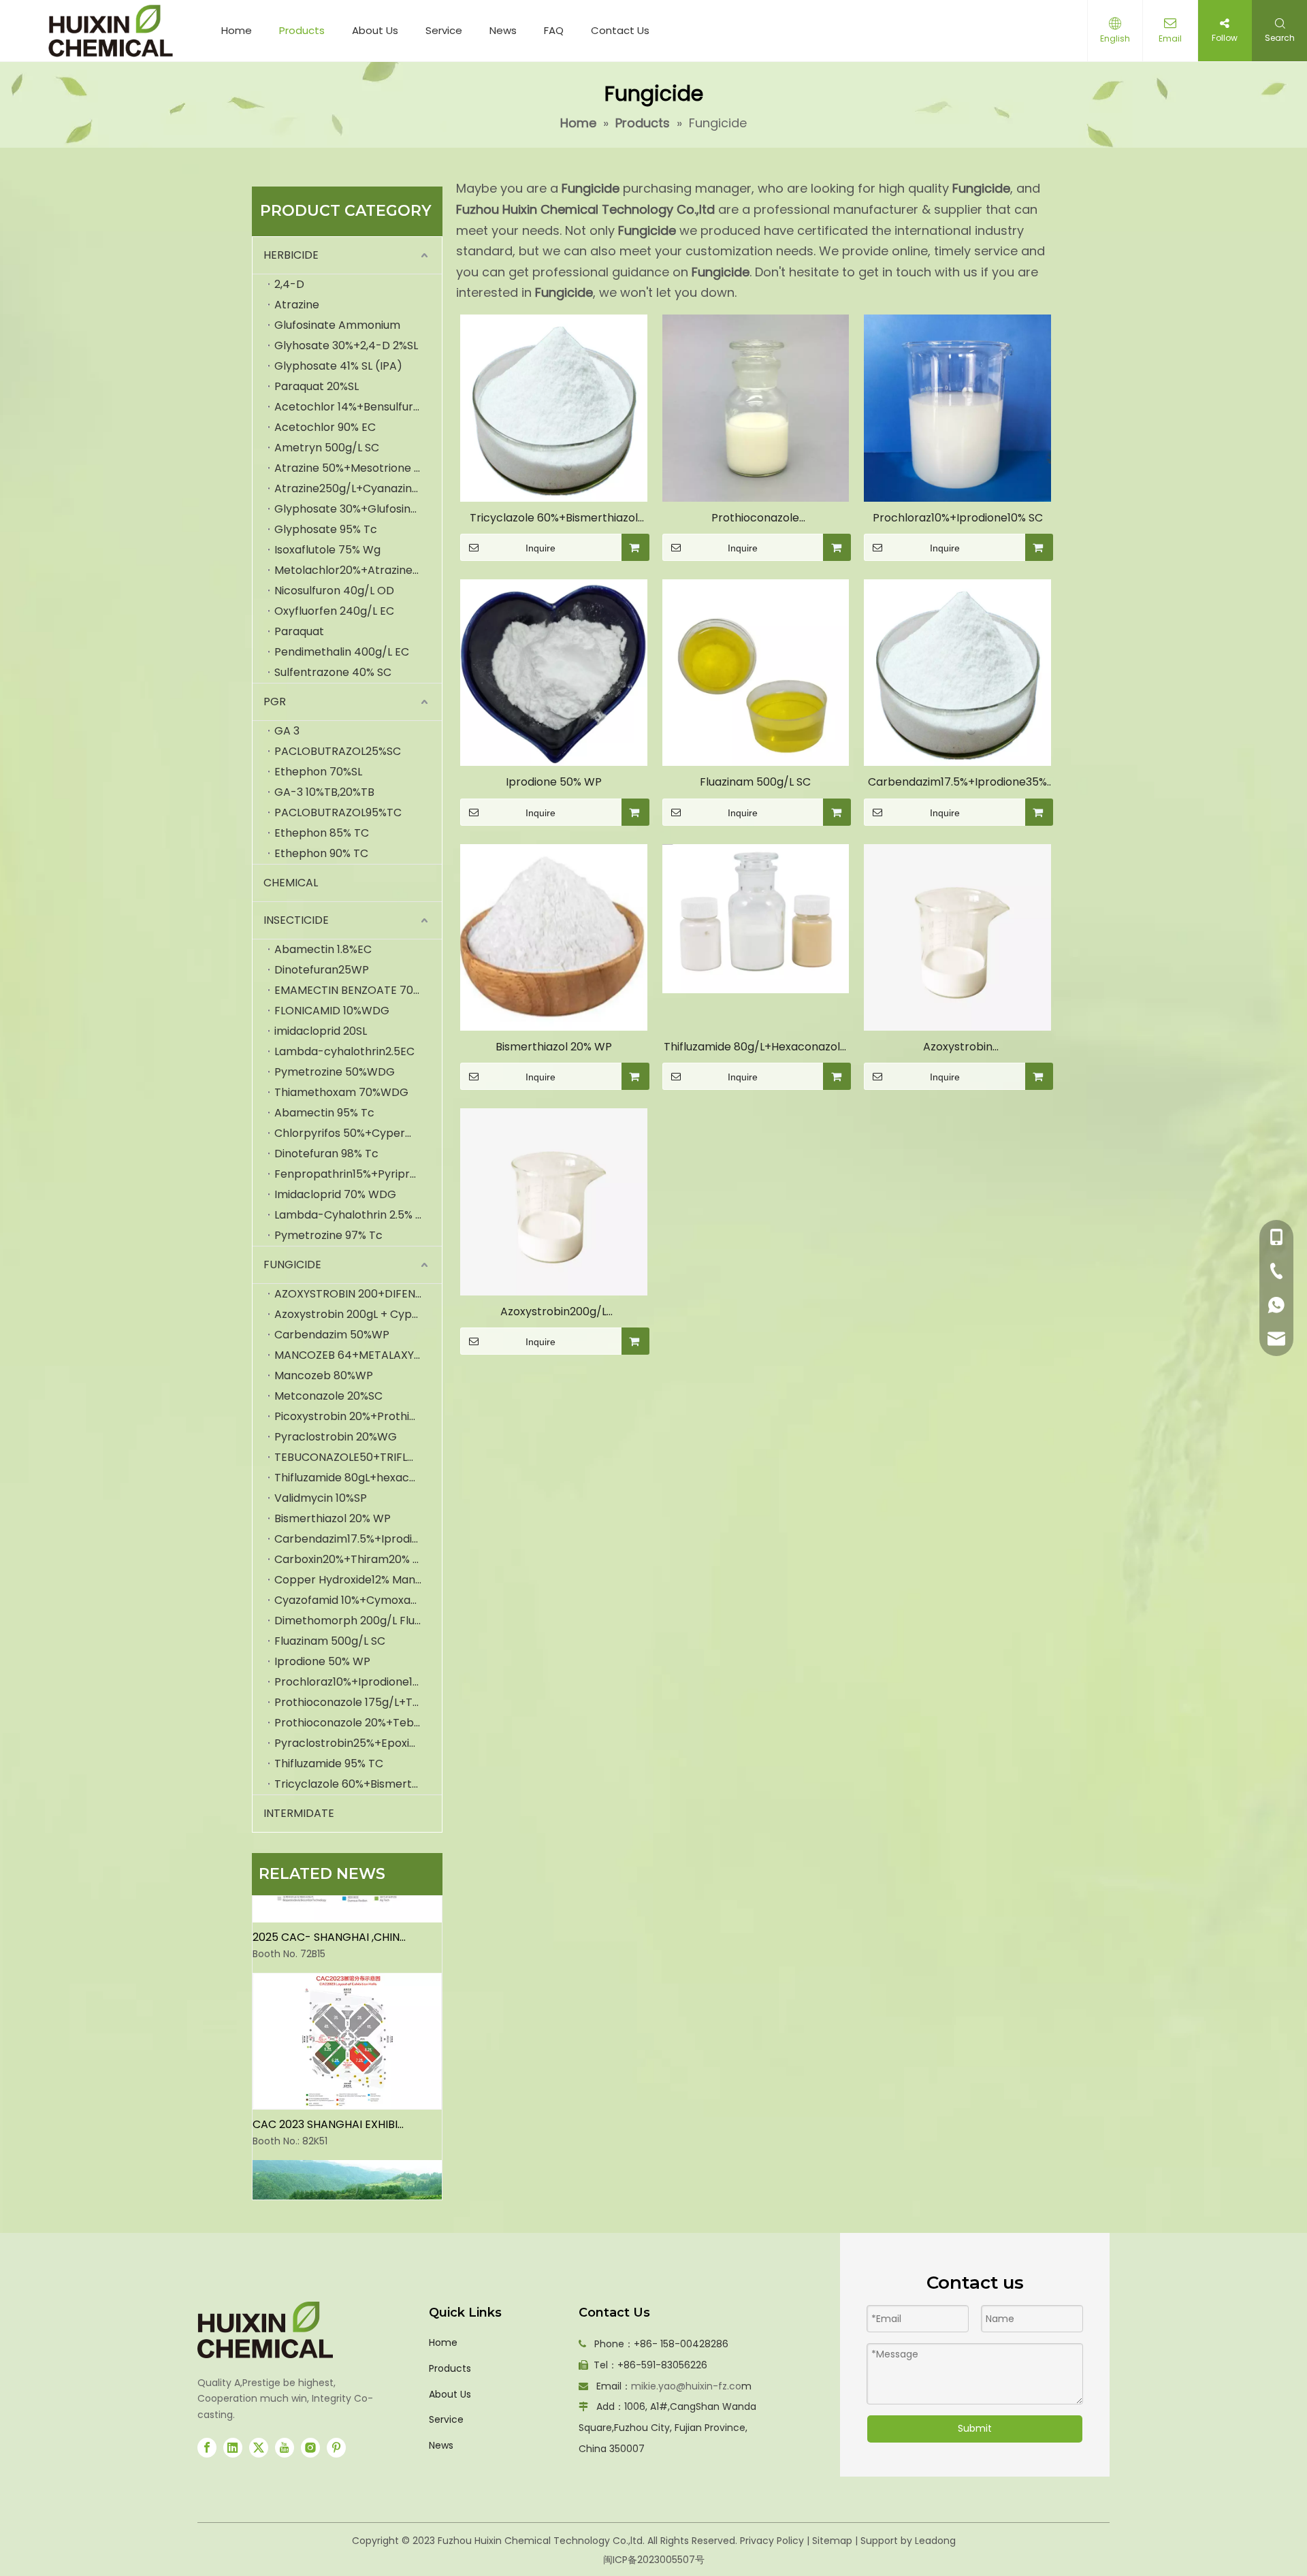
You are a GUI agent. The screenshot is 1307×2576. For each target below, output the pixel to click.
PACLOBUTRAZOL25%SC (338, 751)
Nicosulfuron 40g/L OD (334, 591)
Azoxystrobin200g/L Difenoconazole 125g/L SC (554, 1312)
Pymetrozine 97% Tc (328, 1235)
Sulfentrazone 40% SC (333, 672)
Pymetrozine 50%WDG (335, 1072)
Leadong (935, 2541)
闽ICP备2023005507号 (654, 2560)
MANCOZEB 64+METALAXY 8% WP (358, 1355)
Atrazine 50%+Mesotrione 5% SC (358, 468)
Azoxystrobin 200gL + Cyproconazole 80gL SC (358, 1314)
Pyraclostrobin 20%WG (336, 1437)
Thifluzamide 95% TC (329, 1764)
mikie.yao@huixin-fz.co (686, 2386)
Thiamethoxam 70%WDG (341, 1092)
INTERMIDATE (299, 1813)
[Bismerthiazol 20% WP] (554, 936)
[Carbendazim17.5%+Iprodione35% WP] (957, 672)
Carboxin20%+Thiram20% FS (350, 1559)
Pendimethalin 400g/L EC (342, 652)
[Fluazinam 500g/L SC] (756, 672)
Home (237, 30)
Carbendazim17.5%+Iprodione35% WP (358, 1539)
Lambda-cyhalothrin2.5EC (344, 1051)
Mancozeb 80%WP (324, 1375)
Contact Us (620, 30)
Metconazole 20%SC (328, 1396)
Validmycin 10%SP (321, 1498)
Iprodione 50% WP (322, 1661)
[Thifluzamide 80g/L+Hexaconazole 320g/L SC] (756, 918)
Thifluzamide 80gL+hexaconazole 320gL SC (358, 1478)
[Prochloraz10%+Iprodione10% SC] (957, 407)
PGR (275, 702)
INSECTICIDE (296, 920)
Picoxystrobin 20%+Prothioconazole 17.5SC (358, 1416)
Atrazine (297, 305)
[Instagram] (310, 2448)
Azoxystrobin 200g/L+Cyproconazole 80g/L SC (957, 1047)
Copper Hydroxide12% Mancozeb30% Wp (358, 1580)
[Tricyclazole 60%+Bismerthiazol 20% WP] (554, 407)
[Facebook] (207, 2448)
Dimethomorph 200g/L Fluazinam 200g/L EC (358, 1621)
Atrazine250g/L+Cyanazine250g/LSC (358, 488)
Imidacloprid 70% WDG (335, 1194)
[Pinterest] (336, 2448)
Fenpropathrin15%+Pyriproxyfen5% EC (358, 1174)
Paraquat (299, 631)
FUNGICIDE (292, 1265)
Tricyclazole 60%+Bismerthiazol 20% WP (358, 1784)
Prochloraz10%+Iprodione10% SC (358, 1682)
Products (302, 30)
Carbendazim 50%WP (332, 1335)
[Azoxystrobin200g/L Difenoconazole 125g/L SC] (554, 1201)
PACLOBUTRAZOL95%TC (338, 812)
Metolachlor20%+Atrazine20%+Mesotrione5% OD (358, 570)
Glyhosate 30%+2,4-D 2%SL (346, 345)
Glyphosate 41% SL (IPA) (338, 366)
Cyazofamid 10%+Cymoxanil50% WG (358, 1600)
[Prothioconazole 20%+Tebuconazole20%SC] (756, 407)
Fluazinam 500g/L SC (330, 1641)
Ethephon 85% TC (322, 833)
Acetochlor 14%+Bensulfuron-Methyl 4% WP (358, 407)
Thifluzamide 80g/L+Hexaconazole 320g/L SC (755, 1047)
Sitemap (832, 2541)
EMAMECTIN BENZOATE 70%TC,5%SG (358, 990)
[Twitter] (259, 2448)
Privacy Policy (772, 2541)
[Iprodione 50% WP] (554, 672)
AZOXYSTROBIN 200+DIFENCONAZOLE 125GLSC (358, 1294)
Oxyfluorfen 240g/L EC (334, 611)
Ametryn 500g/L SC (327, 448)
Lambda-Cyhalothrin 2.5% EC (352, 1215)
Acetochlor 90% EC (325, 427)
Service (444, 30)
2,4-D (289, 284)
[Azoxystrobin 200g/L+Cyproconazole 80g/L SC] (957, 936)
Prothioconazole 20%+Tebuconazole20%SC (358, 1723)
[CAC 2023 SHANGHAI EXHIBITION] (347, 2087)
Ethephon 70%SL (318, 772)
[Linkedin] (233, 2448)
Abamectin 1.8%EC (323, 949)
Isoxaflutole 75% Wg (327, 550)
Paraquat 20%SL (317, 386)
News (503, 30)
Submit (975, 2428)
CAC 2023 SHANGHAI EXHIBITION (329, 2105)
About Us (375, 30)
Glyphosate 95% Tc (326, 529)
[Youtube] (285, 2448)
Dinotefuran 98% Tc (326, 1154)
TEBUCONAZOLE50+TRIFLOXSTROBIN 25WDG (358, 1457)
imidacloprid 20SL (321, 1031)
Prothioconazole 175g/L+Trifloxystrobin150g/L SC (358, 1702)
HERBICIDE (291, 255)
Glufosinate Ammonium (337, 325)
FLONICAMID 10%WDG (332, 1011)
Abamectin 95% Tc (324, 1113)
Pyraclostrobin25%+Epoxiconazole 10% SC (358, 1743)
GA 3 (287, 731)
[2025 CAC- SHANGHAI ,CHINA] (347, 1900)
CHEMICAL (291, 883)
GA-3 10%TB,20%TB (324, 792)
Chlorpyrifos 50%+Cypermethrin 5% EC (358, 1133)
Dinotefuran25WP (322, 970)
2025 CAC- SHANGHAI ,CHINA (329, 1918)
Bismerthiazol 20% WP (333, 1518)
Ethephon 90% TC (321, 853)
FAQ (554, 30)
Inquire (540, 548)
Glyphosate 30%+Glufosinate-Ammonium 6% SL (358, 509)
